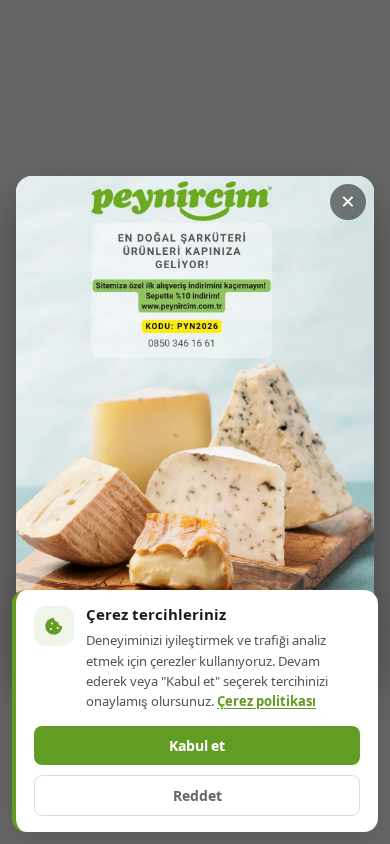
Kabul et (197, 746)
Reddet (197, 796)
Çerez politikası (266, 701)
